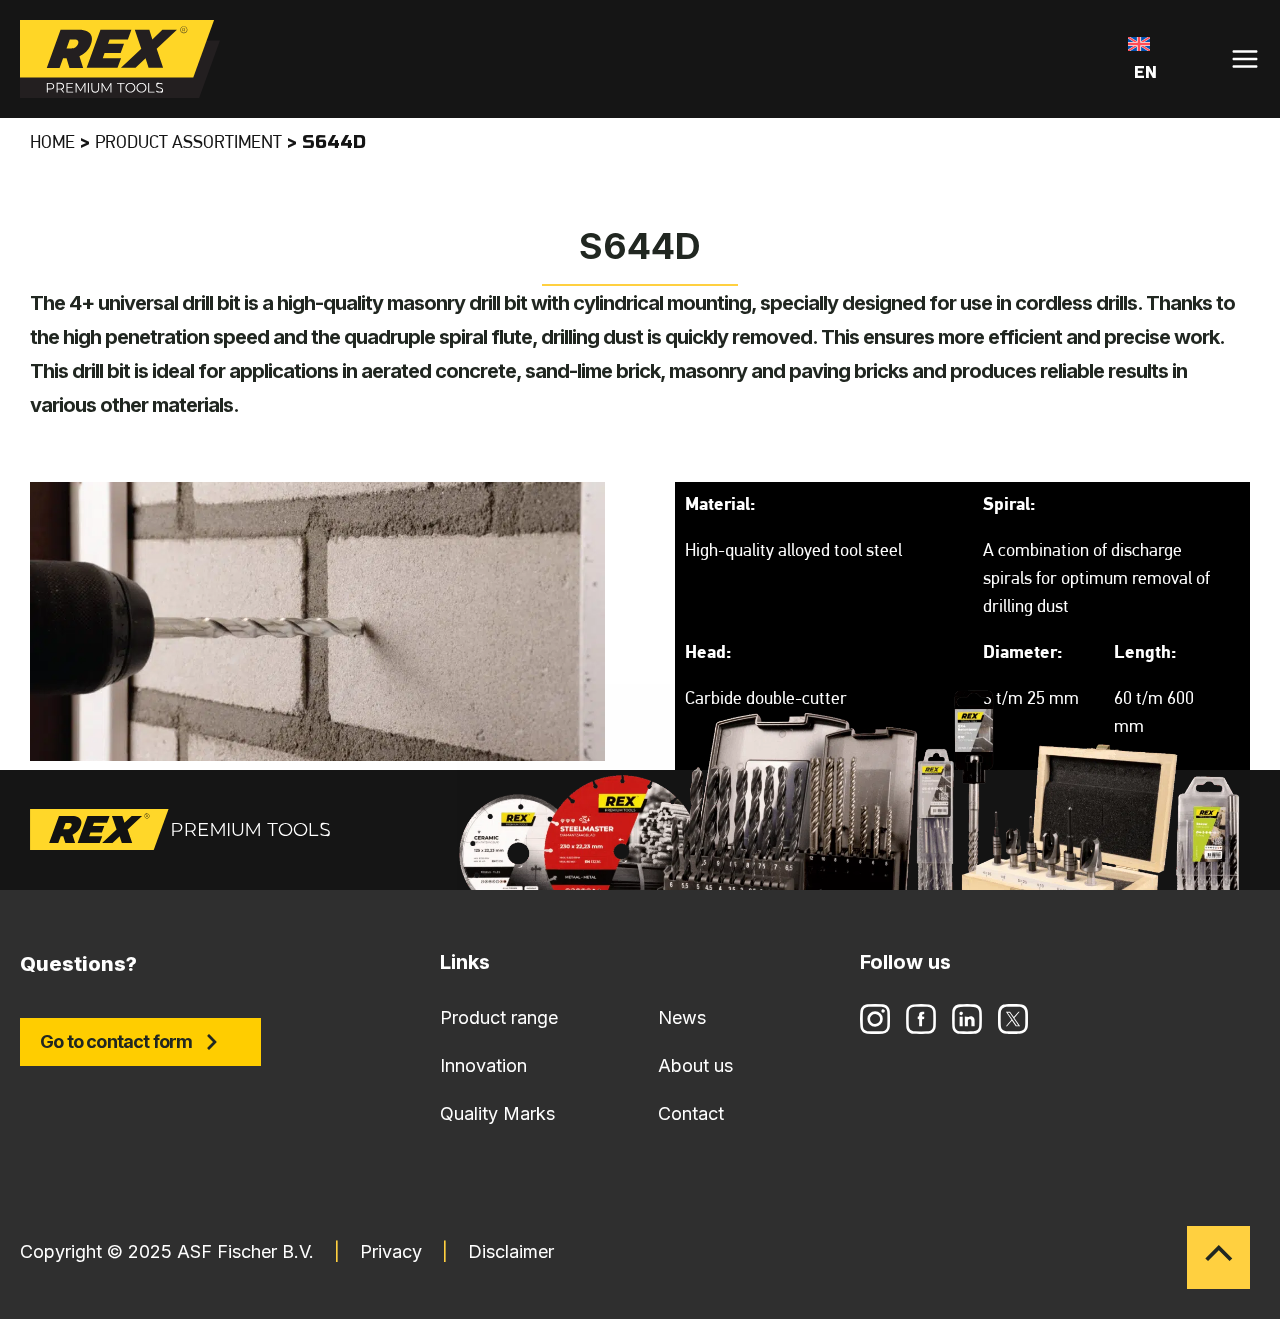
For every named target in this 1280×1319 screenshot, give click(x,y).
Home (52, 144)
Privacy (391, 1251)
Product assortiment (188, 144)
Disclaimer (511, 1251)
